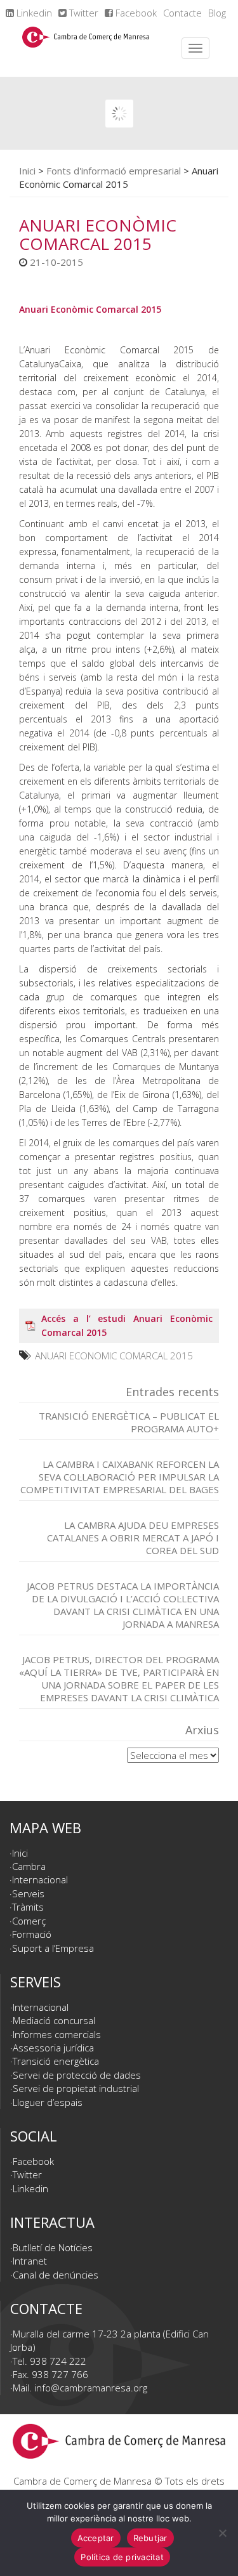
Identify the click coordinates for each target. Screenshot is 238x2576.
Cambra (29, 1866)
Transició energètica (56, 2061)
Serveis (28, 1893)
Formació (32, 1934)
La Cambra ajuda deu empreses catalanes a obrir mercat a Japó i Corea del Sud (133, 1538)
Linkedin (33, 13)
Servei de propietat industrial (76, 2088)
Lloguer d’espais (48, 2102)
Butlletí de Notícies (53, 2247)
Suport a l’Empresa (53, 1948)
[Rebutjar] (222, 2533)
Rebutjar (150, 2538)
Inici (27, 171)
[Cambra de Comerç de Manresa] (86, 48)
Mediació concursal (54, 2020)
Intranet (30, 2261)
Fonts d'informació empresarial (114, 171)
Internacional (40, 1880)
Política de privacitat (122, 2557)
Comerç (29, 1921)
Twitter (83, 13)
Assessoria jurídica (53, 2048)
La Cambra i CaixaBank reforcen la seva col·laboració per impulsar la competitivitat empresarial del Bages (120, 1477)
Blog (217, 13)
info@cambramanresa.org (91, 2388)
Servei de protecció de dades (77, 2075)
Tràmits (28, 1907)
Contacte (182, 13)
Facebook (135, 13)
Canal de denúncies (56, 2275)
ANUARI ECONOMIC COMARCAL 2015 (114, 1356)
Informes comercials (57, 2034)
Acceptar (96, 2538)
